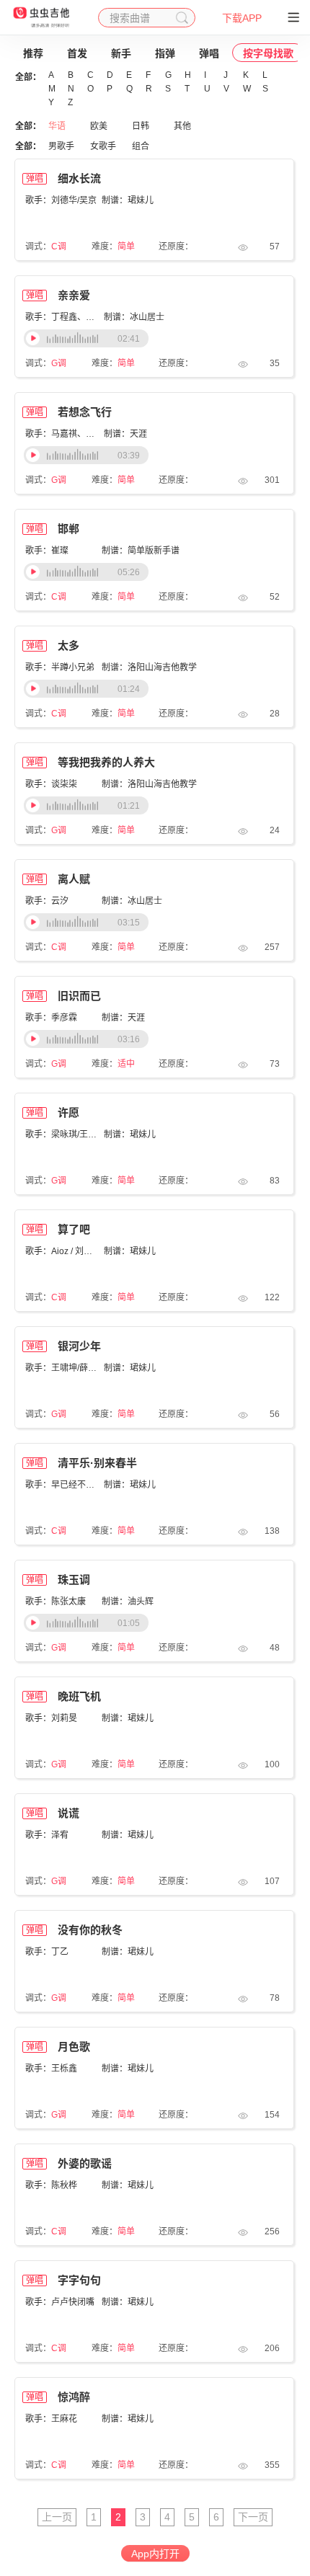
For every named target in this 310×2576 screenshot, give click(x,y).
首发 (77, 53)
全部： (28, 77)
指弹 (165, 53)
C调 (59, 247)
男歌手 (61, 146)
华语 (57, 126)
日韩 (141, 126)
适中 (126, 1064)
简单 (126, 247)
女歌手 (103, 146)
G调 (59, 363)
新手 (121, 53)
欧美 (99, 126)
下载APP (242, 18)
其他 (182, 126)
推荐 (33, 53)
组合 (141, 146)
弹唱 (209, 53)
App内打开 (155, 2554)
